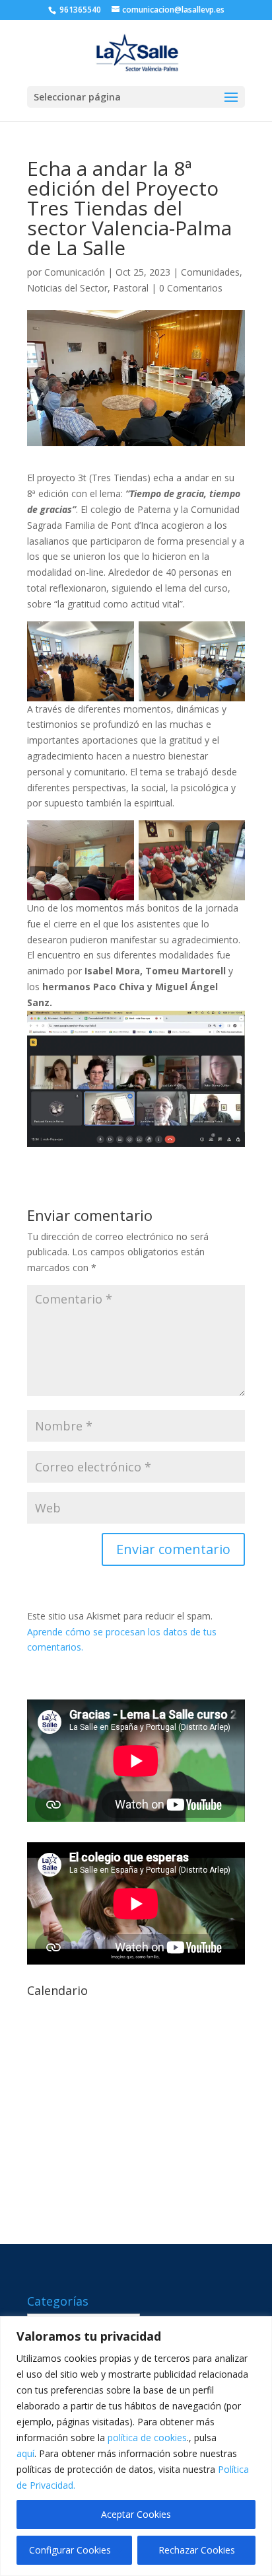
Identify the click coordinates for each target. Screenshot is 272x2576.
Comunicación (75, 272)
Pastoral (131, 288)
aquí (25, 2453)
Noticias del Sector (67, 288)
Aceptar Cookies (136, 2514)
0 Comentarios (191, 288)
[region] (136, 2446)
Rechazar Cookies (197, 2550)
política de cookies (147, 2438)
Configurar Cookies (70, 2550)
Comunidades (210, 272)
